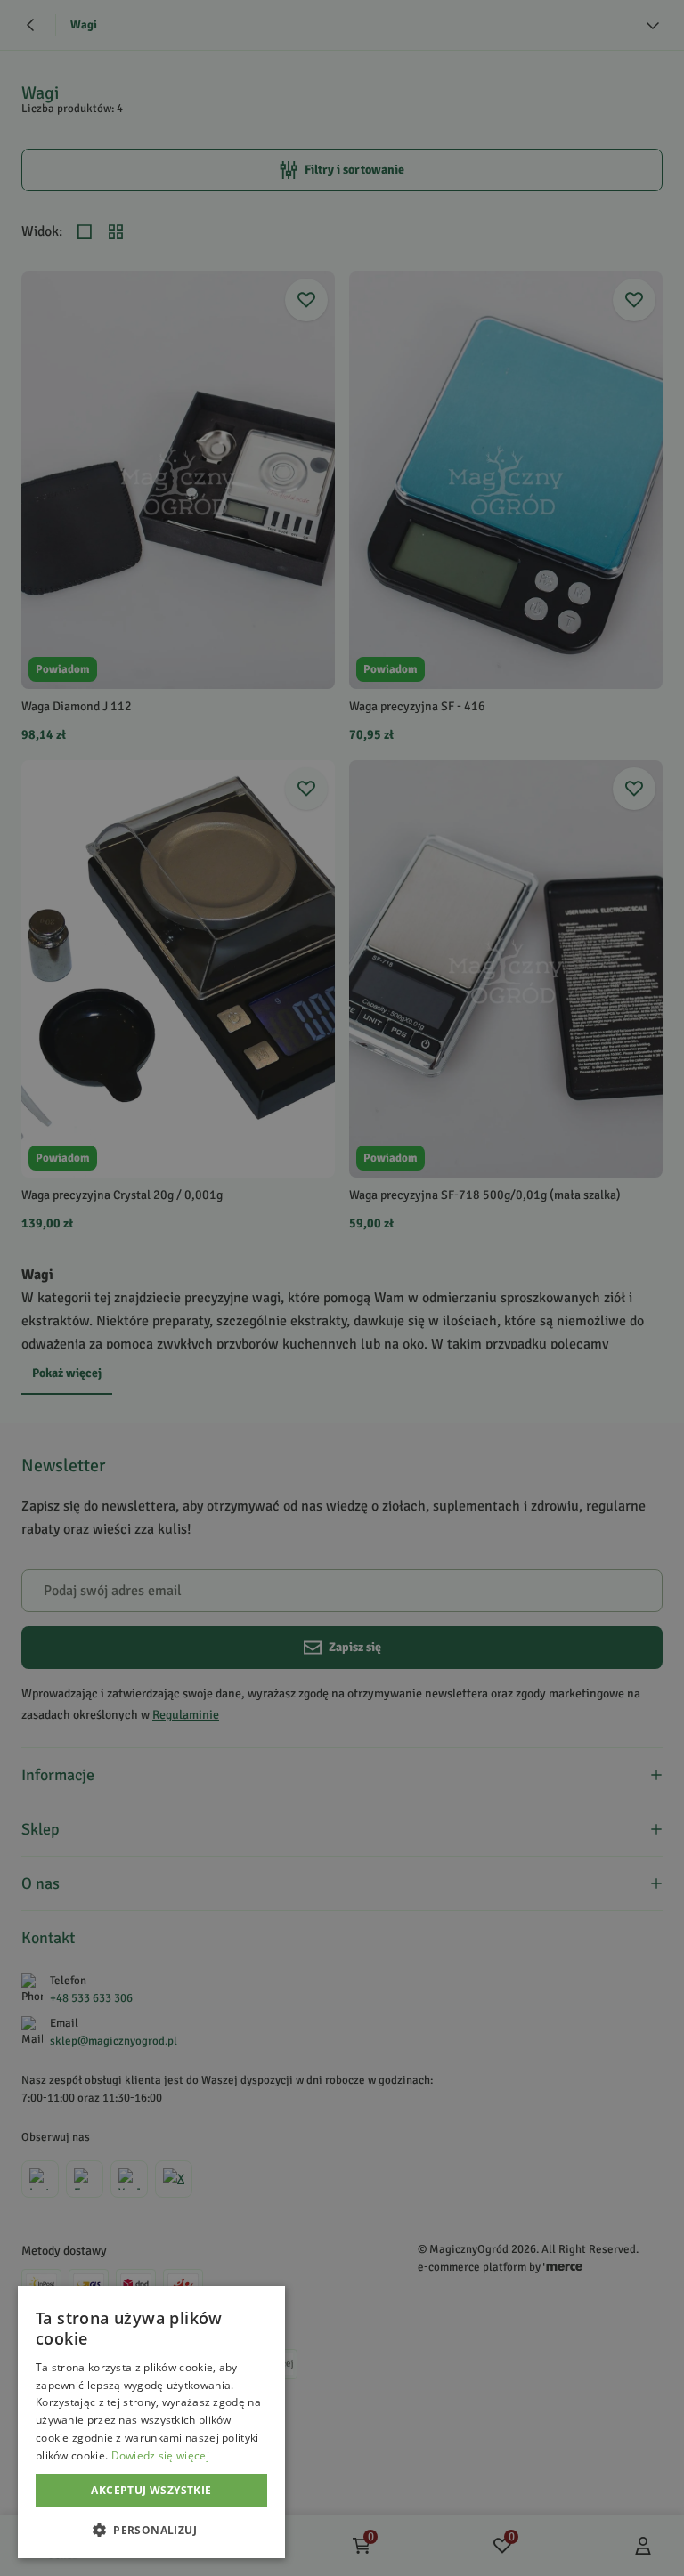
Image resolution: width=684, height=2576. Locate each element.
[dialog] (151, 2422)
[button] (151, 2530)
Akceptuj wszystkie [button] (151, 2490)
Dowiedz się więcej (160, 2455)
